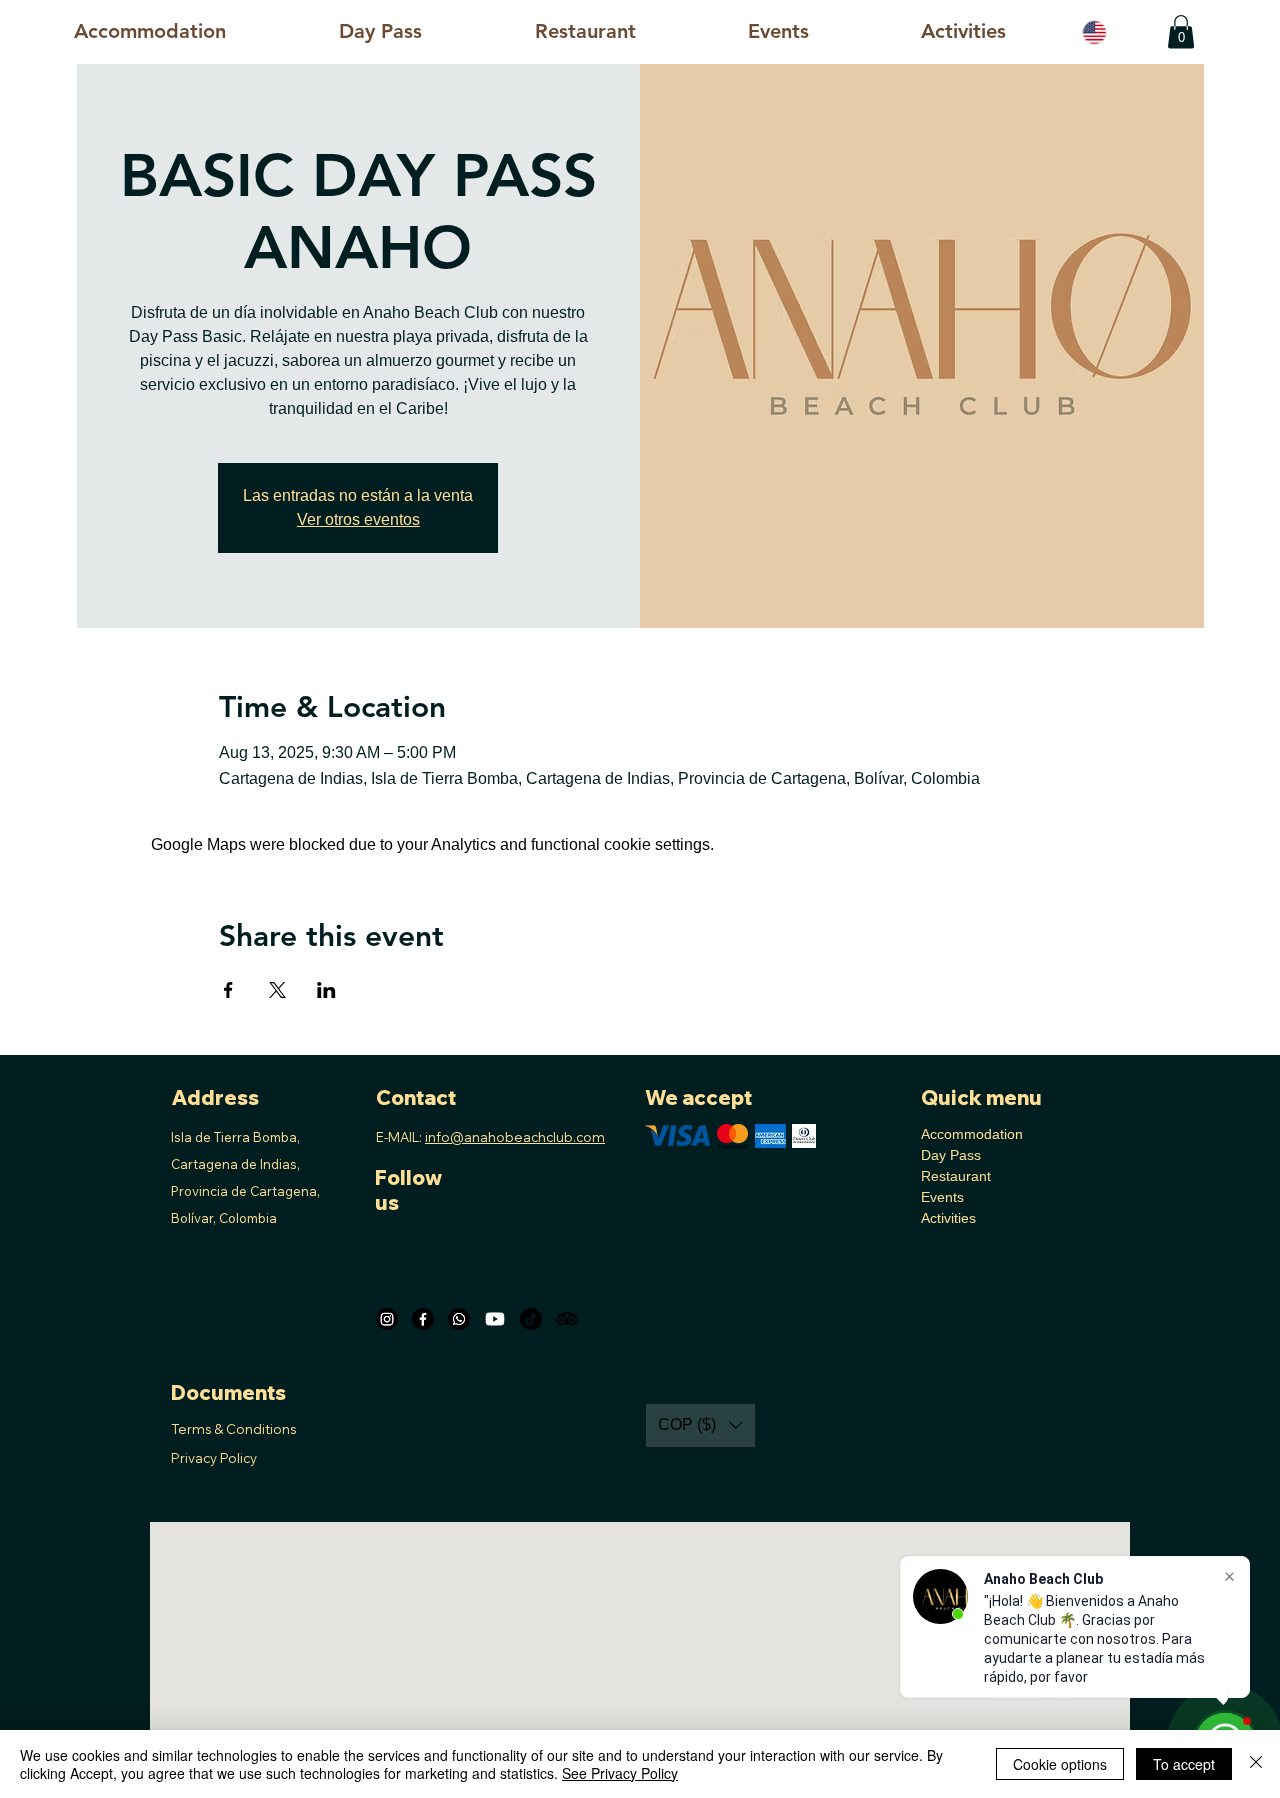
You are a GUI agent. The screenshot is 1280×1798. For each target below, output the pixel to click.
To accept (1184, 1764)
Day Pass (951, 1155)
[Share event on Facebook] (228, 990)
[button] (963, 31)
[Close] (1256, 1764)
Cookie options (1060, 1764)
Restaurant (956, 1176)
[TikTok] (531, 1319)
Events (942, 1197)
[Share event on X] (277, 990)
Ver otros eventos (358, 519)
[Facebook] (423, 1319)
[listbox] (700, 1425)
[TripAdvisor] (567, 1319)
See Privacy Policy (620, 1773)
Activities (948, 1218)
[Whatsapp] (459, 1319)
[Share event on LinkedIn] (326, 990)
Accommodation (972, 1134)
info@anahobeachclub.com (515, 1137)
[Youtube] (495, 1319)
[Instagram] (387, 1319)
